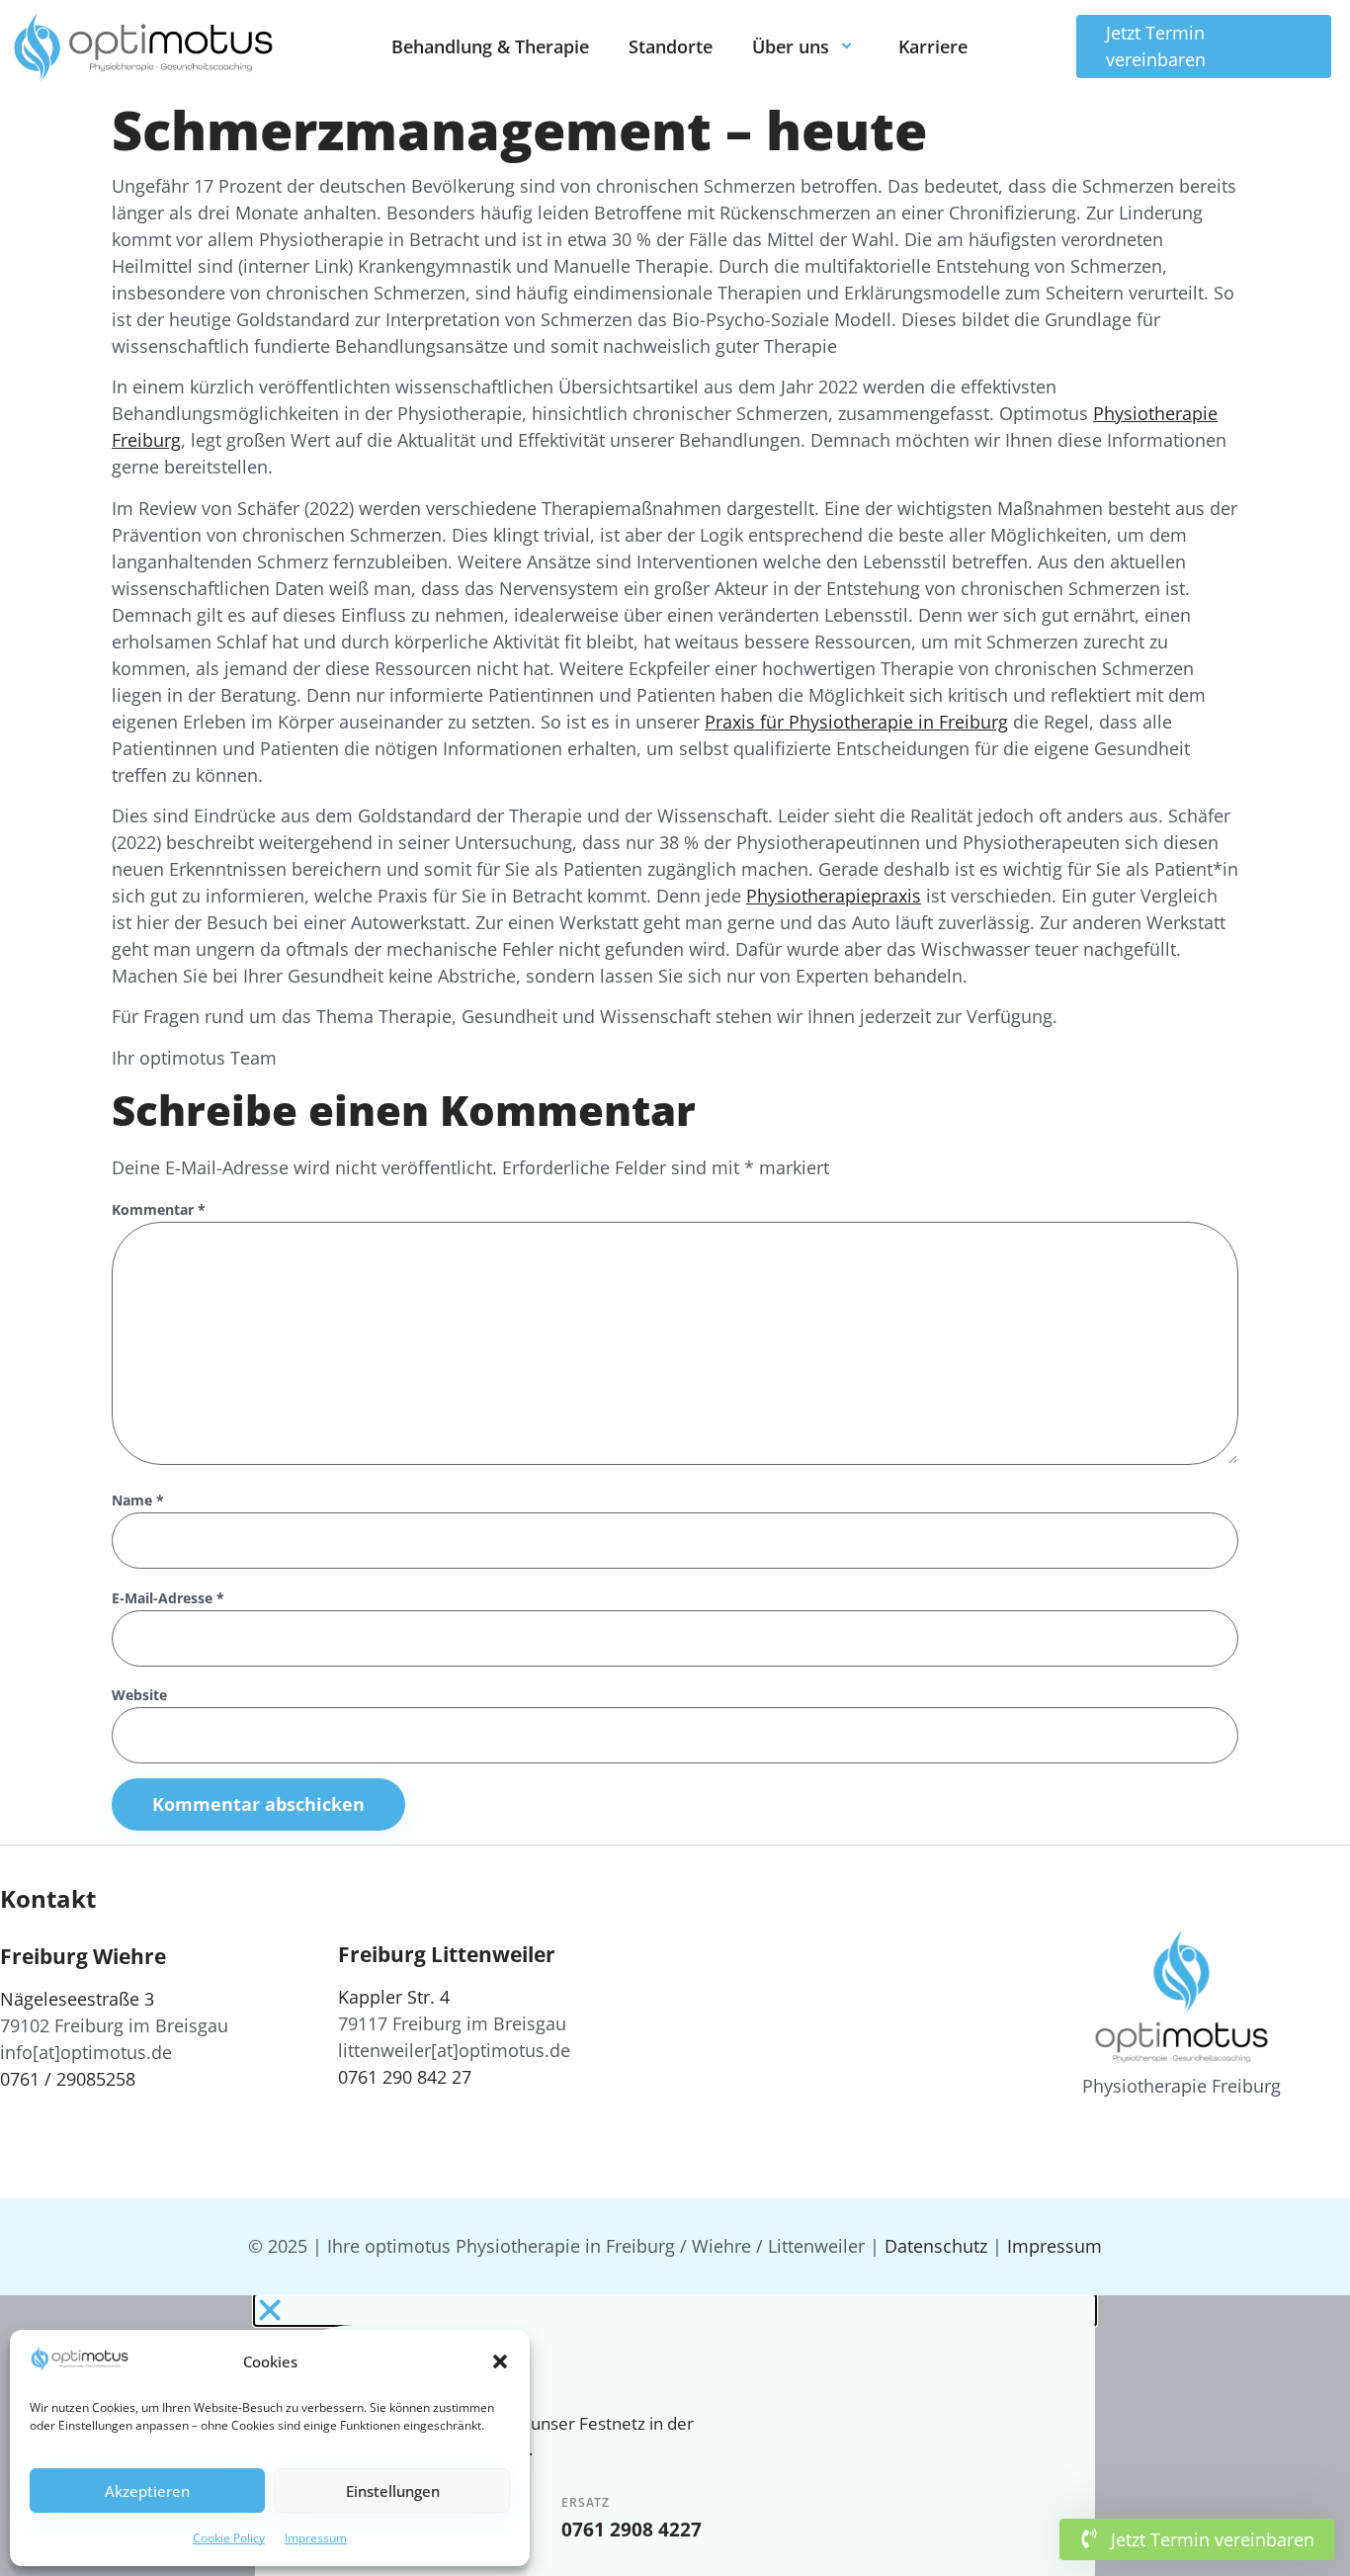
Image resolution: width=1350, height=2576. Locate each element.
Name (138, 1501)
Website (139, 1696)
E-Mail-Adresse (168, 1599)
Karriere (933, 46)
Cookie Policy (229, 2538)
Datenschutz (936, 2246)
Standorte (671, 46)
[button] (500, 2361)
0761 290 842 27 (405, 2077)
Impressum (316, 2538)
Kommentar (159, 1210)
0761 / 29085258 (68, 2079)
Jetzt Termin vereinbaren (1156, 46)
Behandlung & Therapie (490, 46)
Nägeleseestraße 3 (77, 1999)
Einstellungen (393, 2491)
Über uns (791, 46)
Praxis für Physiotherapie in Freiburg (856, 722)
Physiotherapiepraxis (834, 896)
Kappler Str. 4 (394, 1997)
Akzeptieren (147, 2491)
